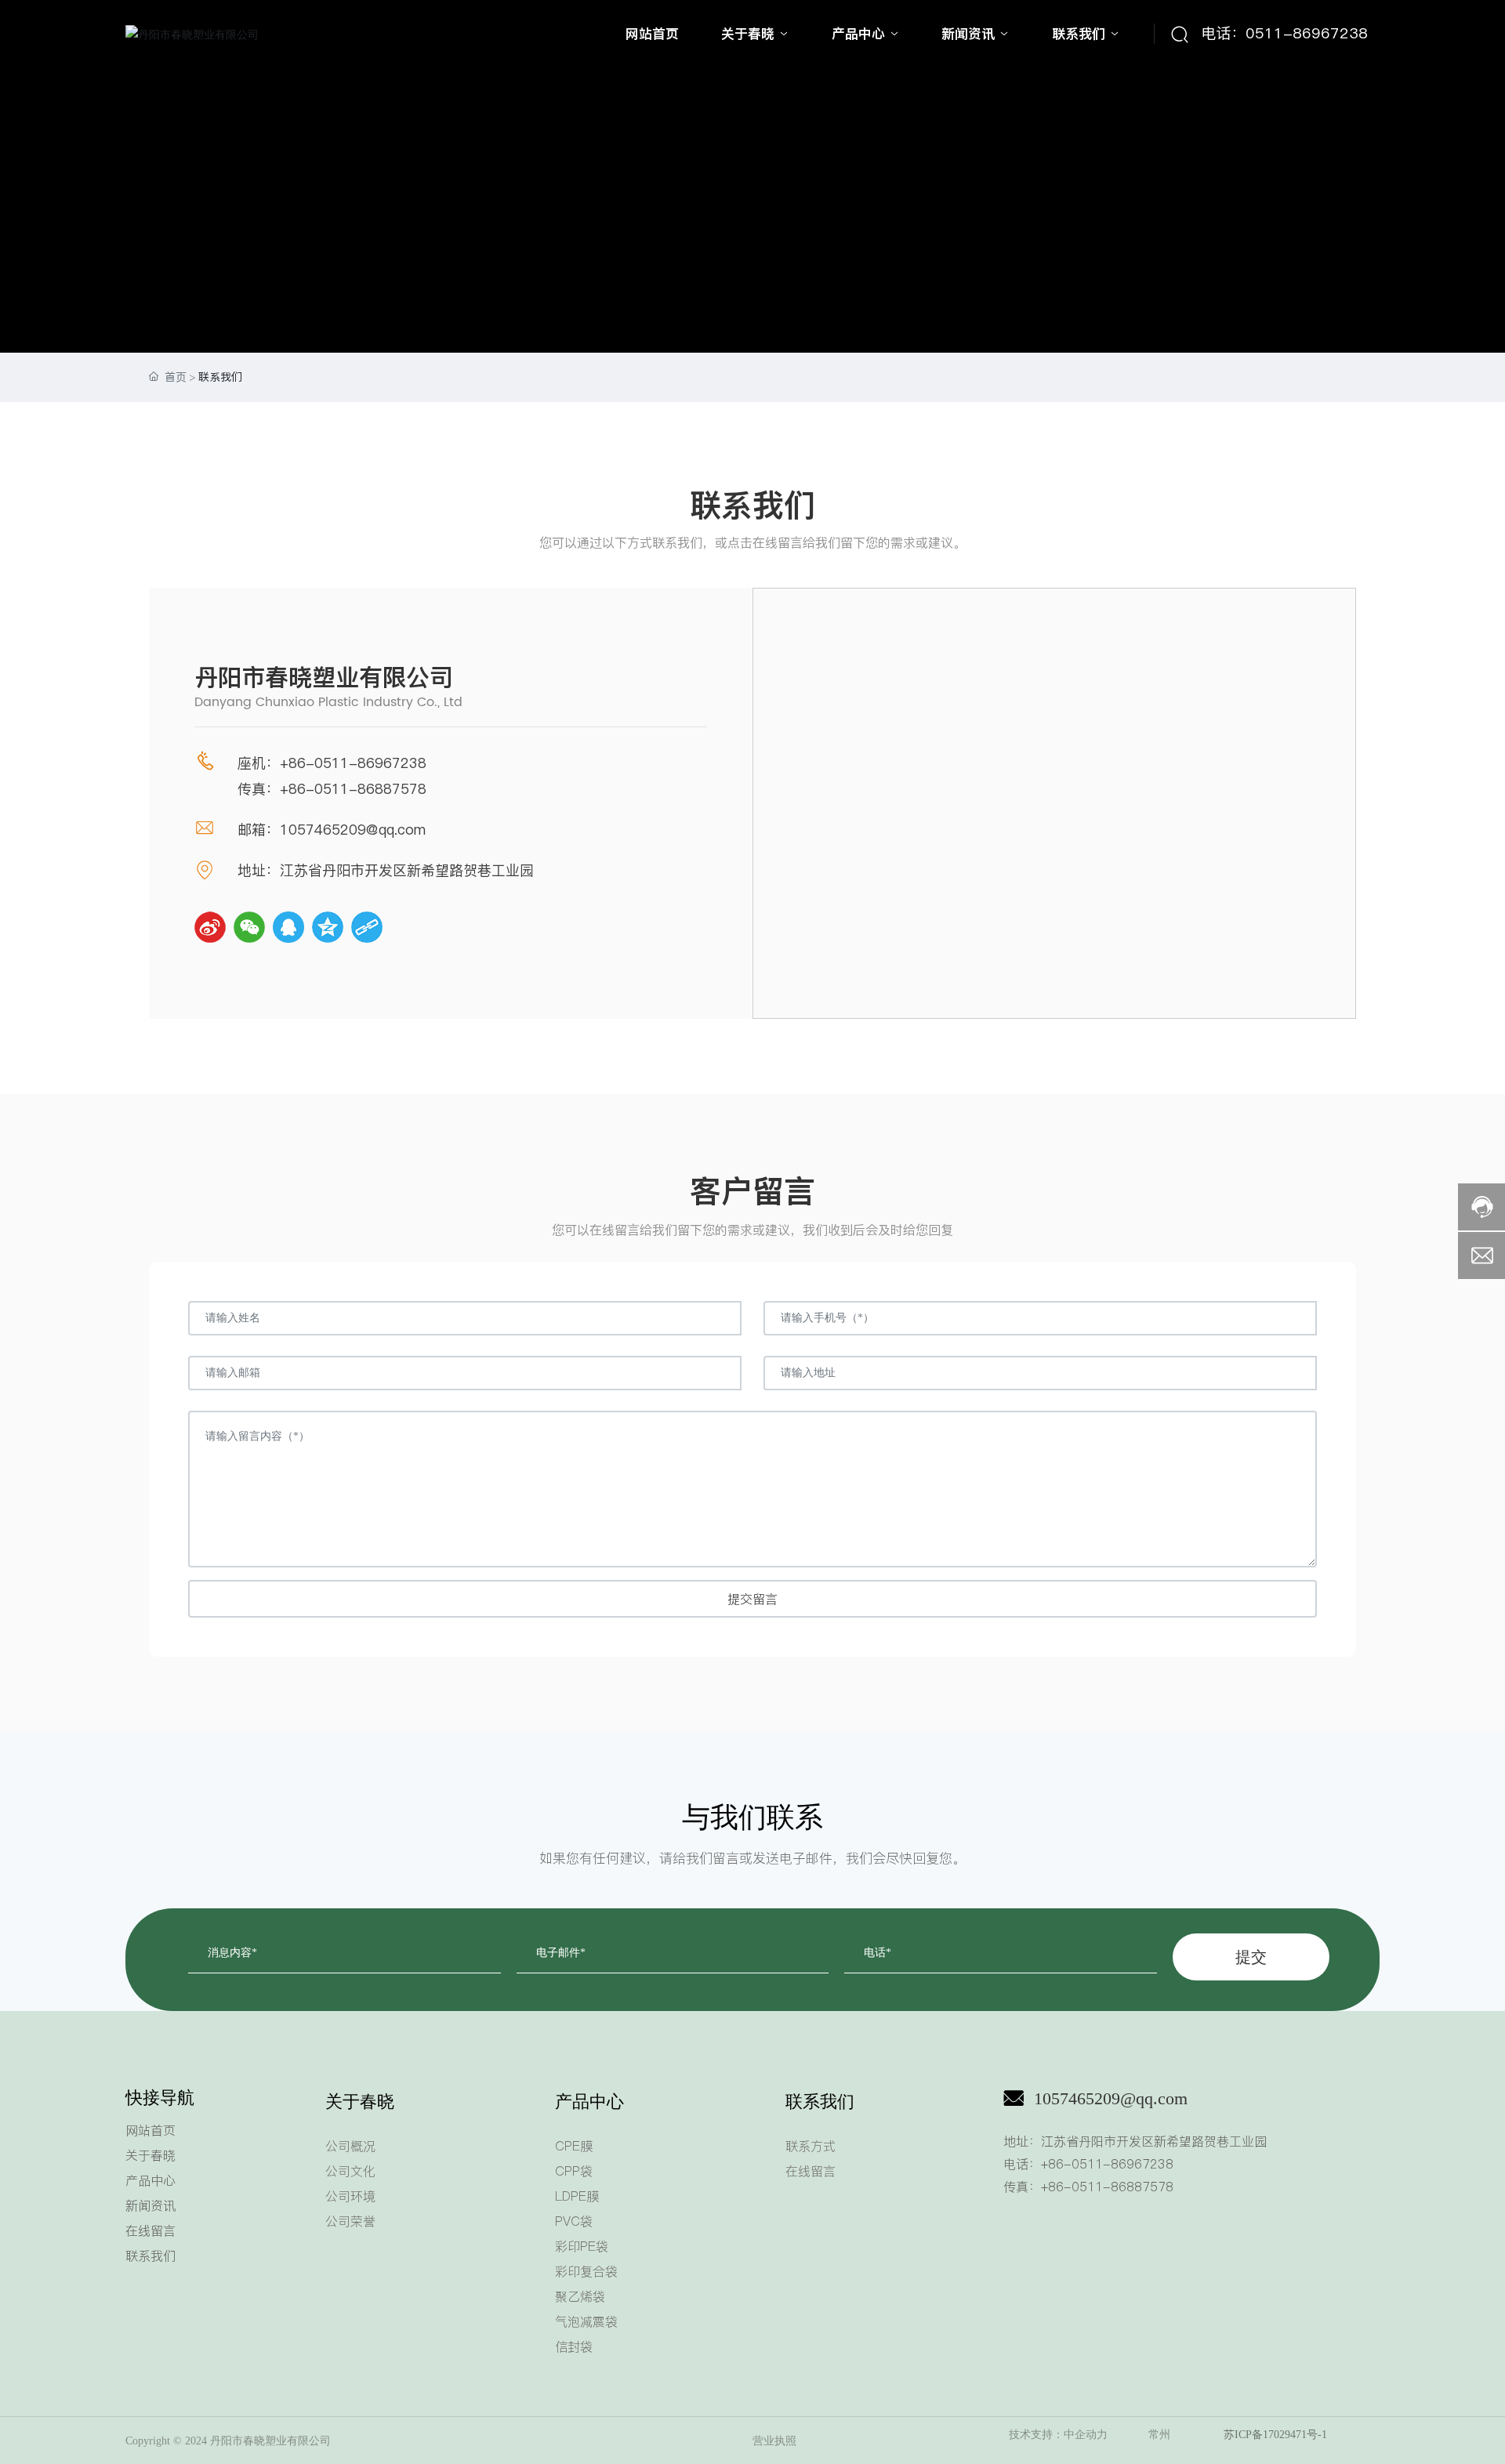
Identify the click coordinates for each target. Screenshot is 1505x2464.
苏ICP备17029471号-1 (1275, 2435)
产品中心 (150, 2180)
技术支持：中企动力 (1058, 2435)
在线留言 (150, 2230)
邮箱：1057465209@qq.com (332, 830)
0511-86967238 (1307, 33)
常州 (1159, 2435)
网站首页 (150, 2130)
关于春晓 (150, 2155)
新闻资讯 (150, 2205)
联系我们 (150, 2256)
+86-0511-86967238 (353, 763)
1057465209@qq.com (1111, 2098)
